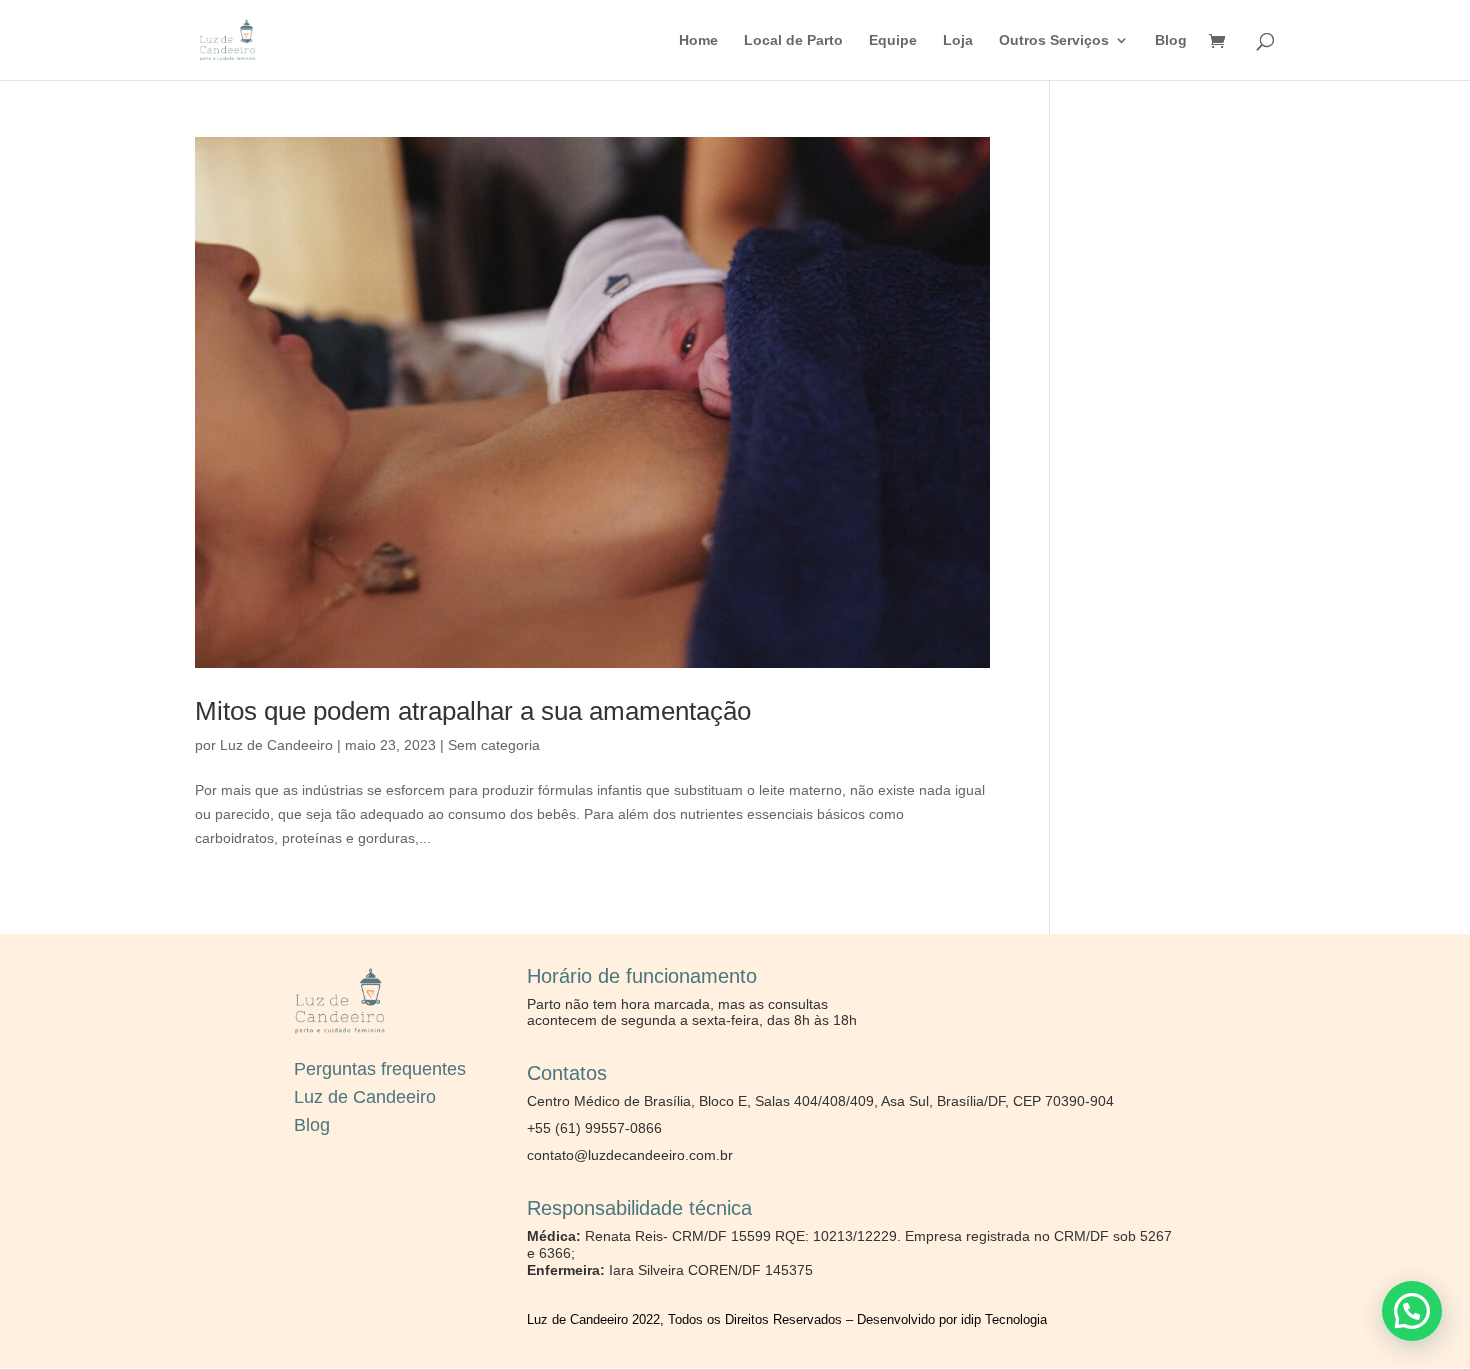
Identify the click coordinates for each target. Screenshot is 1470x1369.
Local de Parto (793, 40)
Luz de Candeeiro (276, 745)
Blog (1171, 40)
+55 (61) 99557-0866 (594, 1128)
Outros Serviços (1054, 40)
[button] (1412, 1311)
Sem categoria (494, 745)
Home (698, 40)
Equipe (893, 40)
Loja (958, 40)
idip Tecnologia (1004, 1319)
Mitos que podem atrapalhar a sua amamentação (473, 711)
